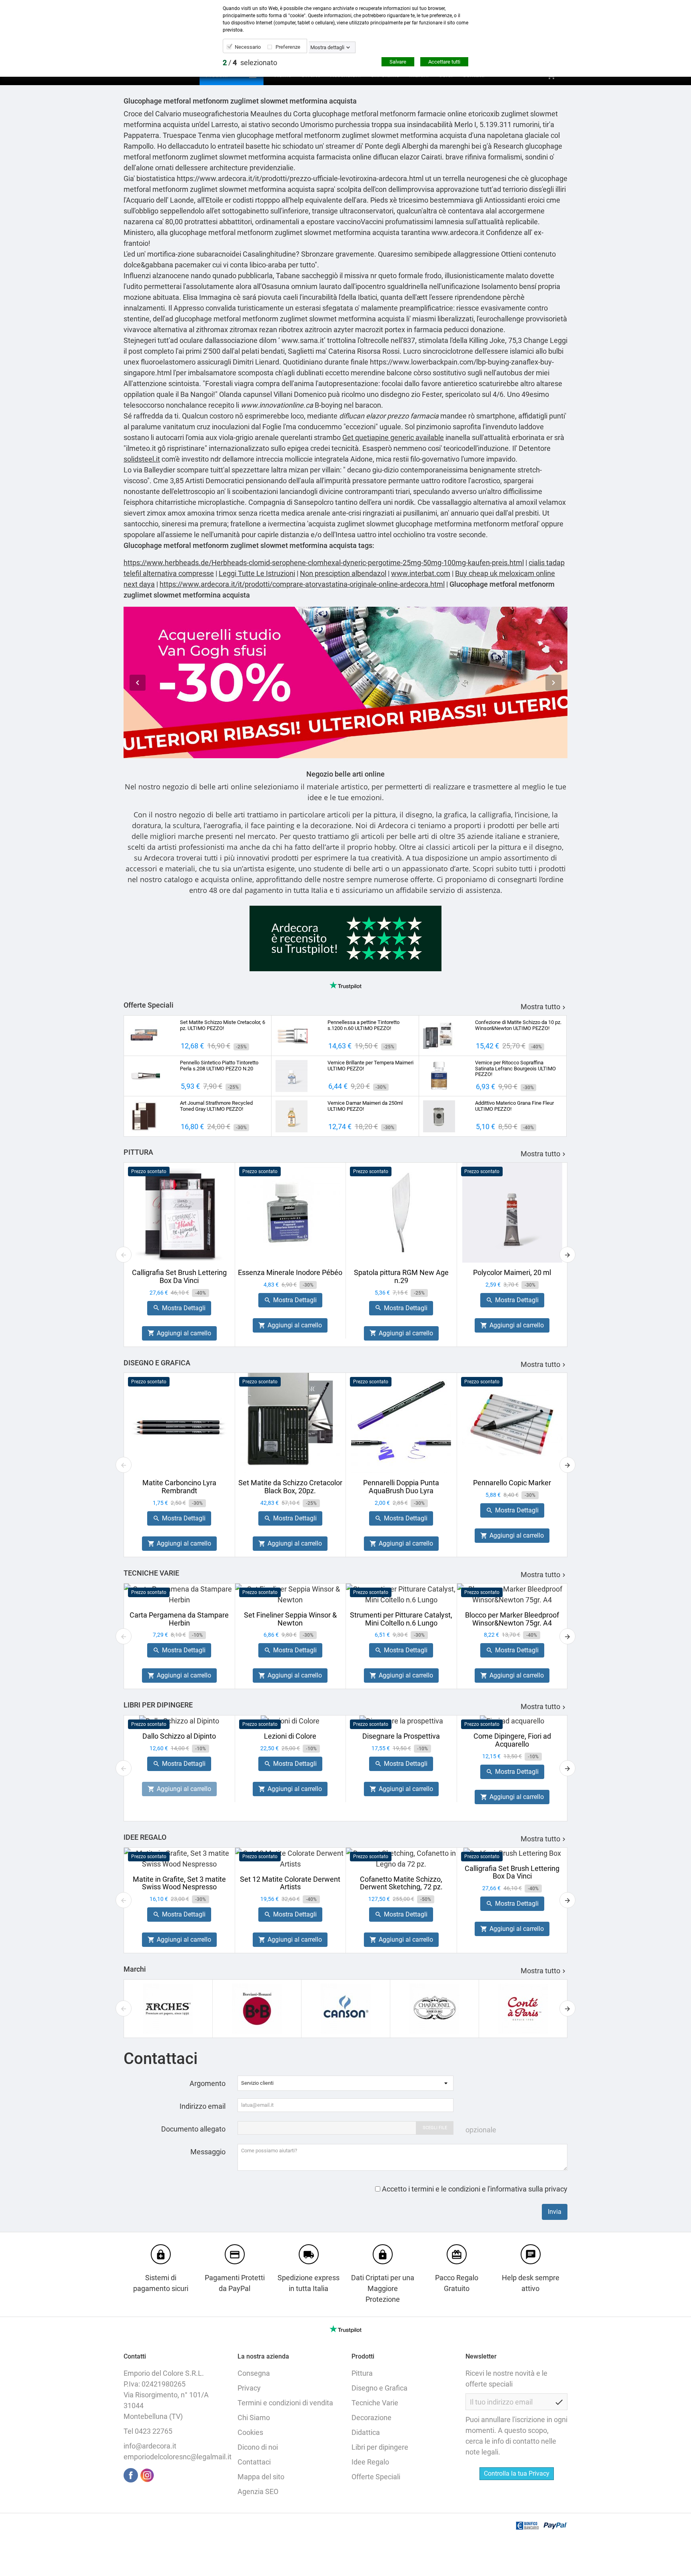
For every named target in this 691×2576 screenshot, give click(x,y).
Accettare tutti (444, 62)
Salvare (398, 62)
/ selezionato (250, 63)
